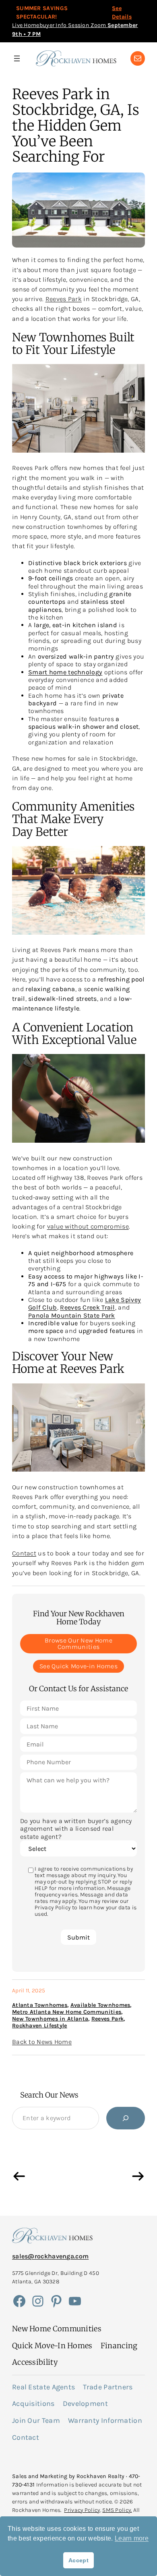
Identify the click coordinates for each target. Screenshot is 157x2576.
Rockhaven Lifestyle (40, 2026)
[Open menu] (17, 58)
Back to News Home (42, 2042)
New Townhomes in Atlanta (50, 2019)
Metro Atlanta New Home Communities (67, 2012)
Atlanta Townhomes (40, 2005)
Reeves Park (64, 299)
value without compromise (88, 1226)
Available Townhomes (100, 2005)
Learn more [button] (132, 2538)
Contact (24, 1553)
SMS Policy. (117, 2510)
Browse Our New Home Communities (78, 1644)
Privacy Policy (82, 2510)
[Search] (126, 2118)
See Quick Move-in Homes (78, 1666)
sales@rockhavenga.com (50, 2256)
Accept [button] (78, 2560)
